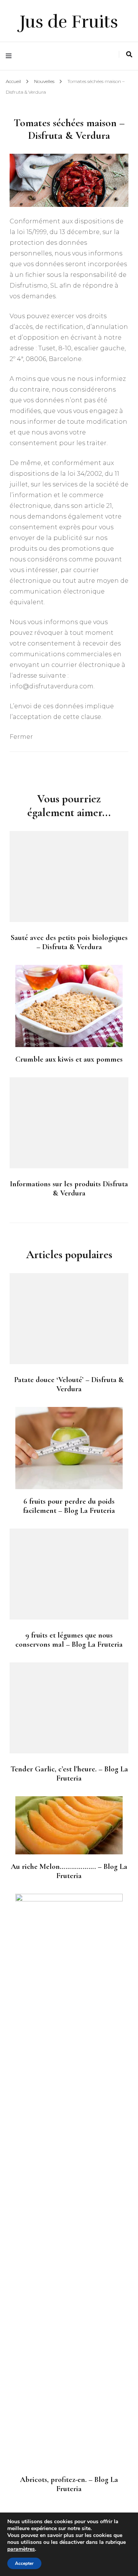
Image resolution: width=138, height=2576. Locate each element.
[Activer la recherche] (129, 54)
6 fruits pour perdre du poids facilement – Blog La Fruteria (69, 1506)
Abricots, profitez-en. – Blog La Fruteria (69, 2484)
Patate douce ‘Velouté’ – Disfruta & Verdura (69, 1384)
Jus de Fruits (69, 22)
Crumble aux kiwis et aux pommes (69, 1059)
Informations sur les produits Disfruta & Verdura (69, 1189)
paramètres (21, 2549)
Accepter (24, 2563)
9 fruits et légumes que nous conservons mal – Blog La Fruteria (69, 1640)
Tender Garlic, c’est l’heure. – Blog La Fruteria (69, 1774)
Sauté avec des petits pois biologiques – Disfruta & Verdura (69, 942)
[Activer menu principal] (11, 56)
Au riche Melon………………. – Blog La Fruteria (69, 1871)
